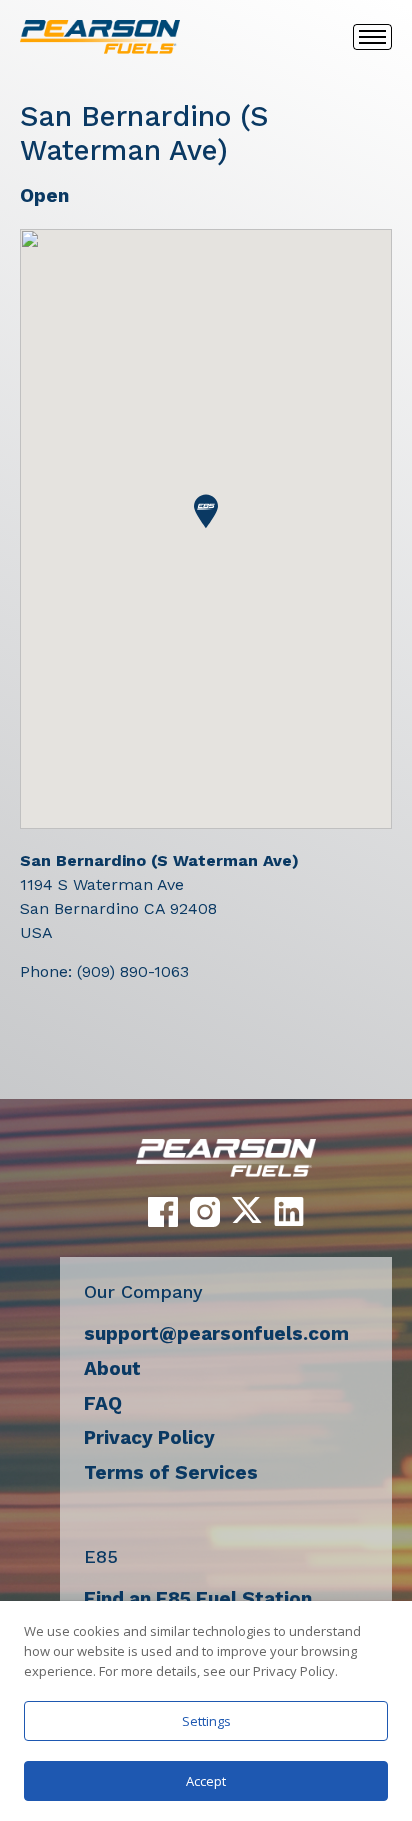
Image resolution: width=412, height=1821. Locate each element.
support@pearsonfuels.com (216, 1333)
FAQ (103, 1403)
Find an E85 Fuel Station (198, 1598)
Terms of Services (171, 1472)
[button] (206, 511)
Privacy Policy (149, 1437)
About (112, 1368)
